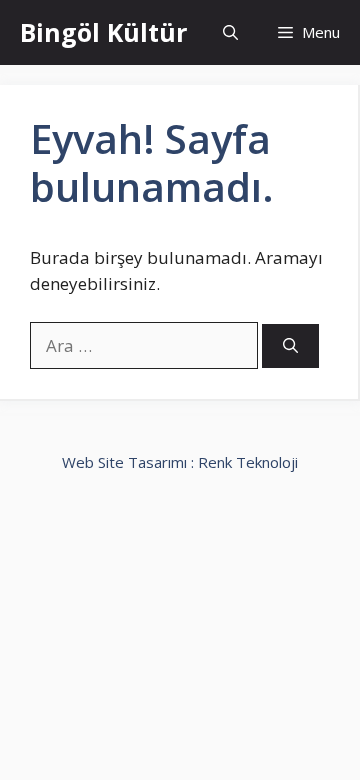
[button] (230, 32)
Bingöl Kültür (103, 32)
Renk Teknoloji (248, 462)
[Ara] (290, 346)
